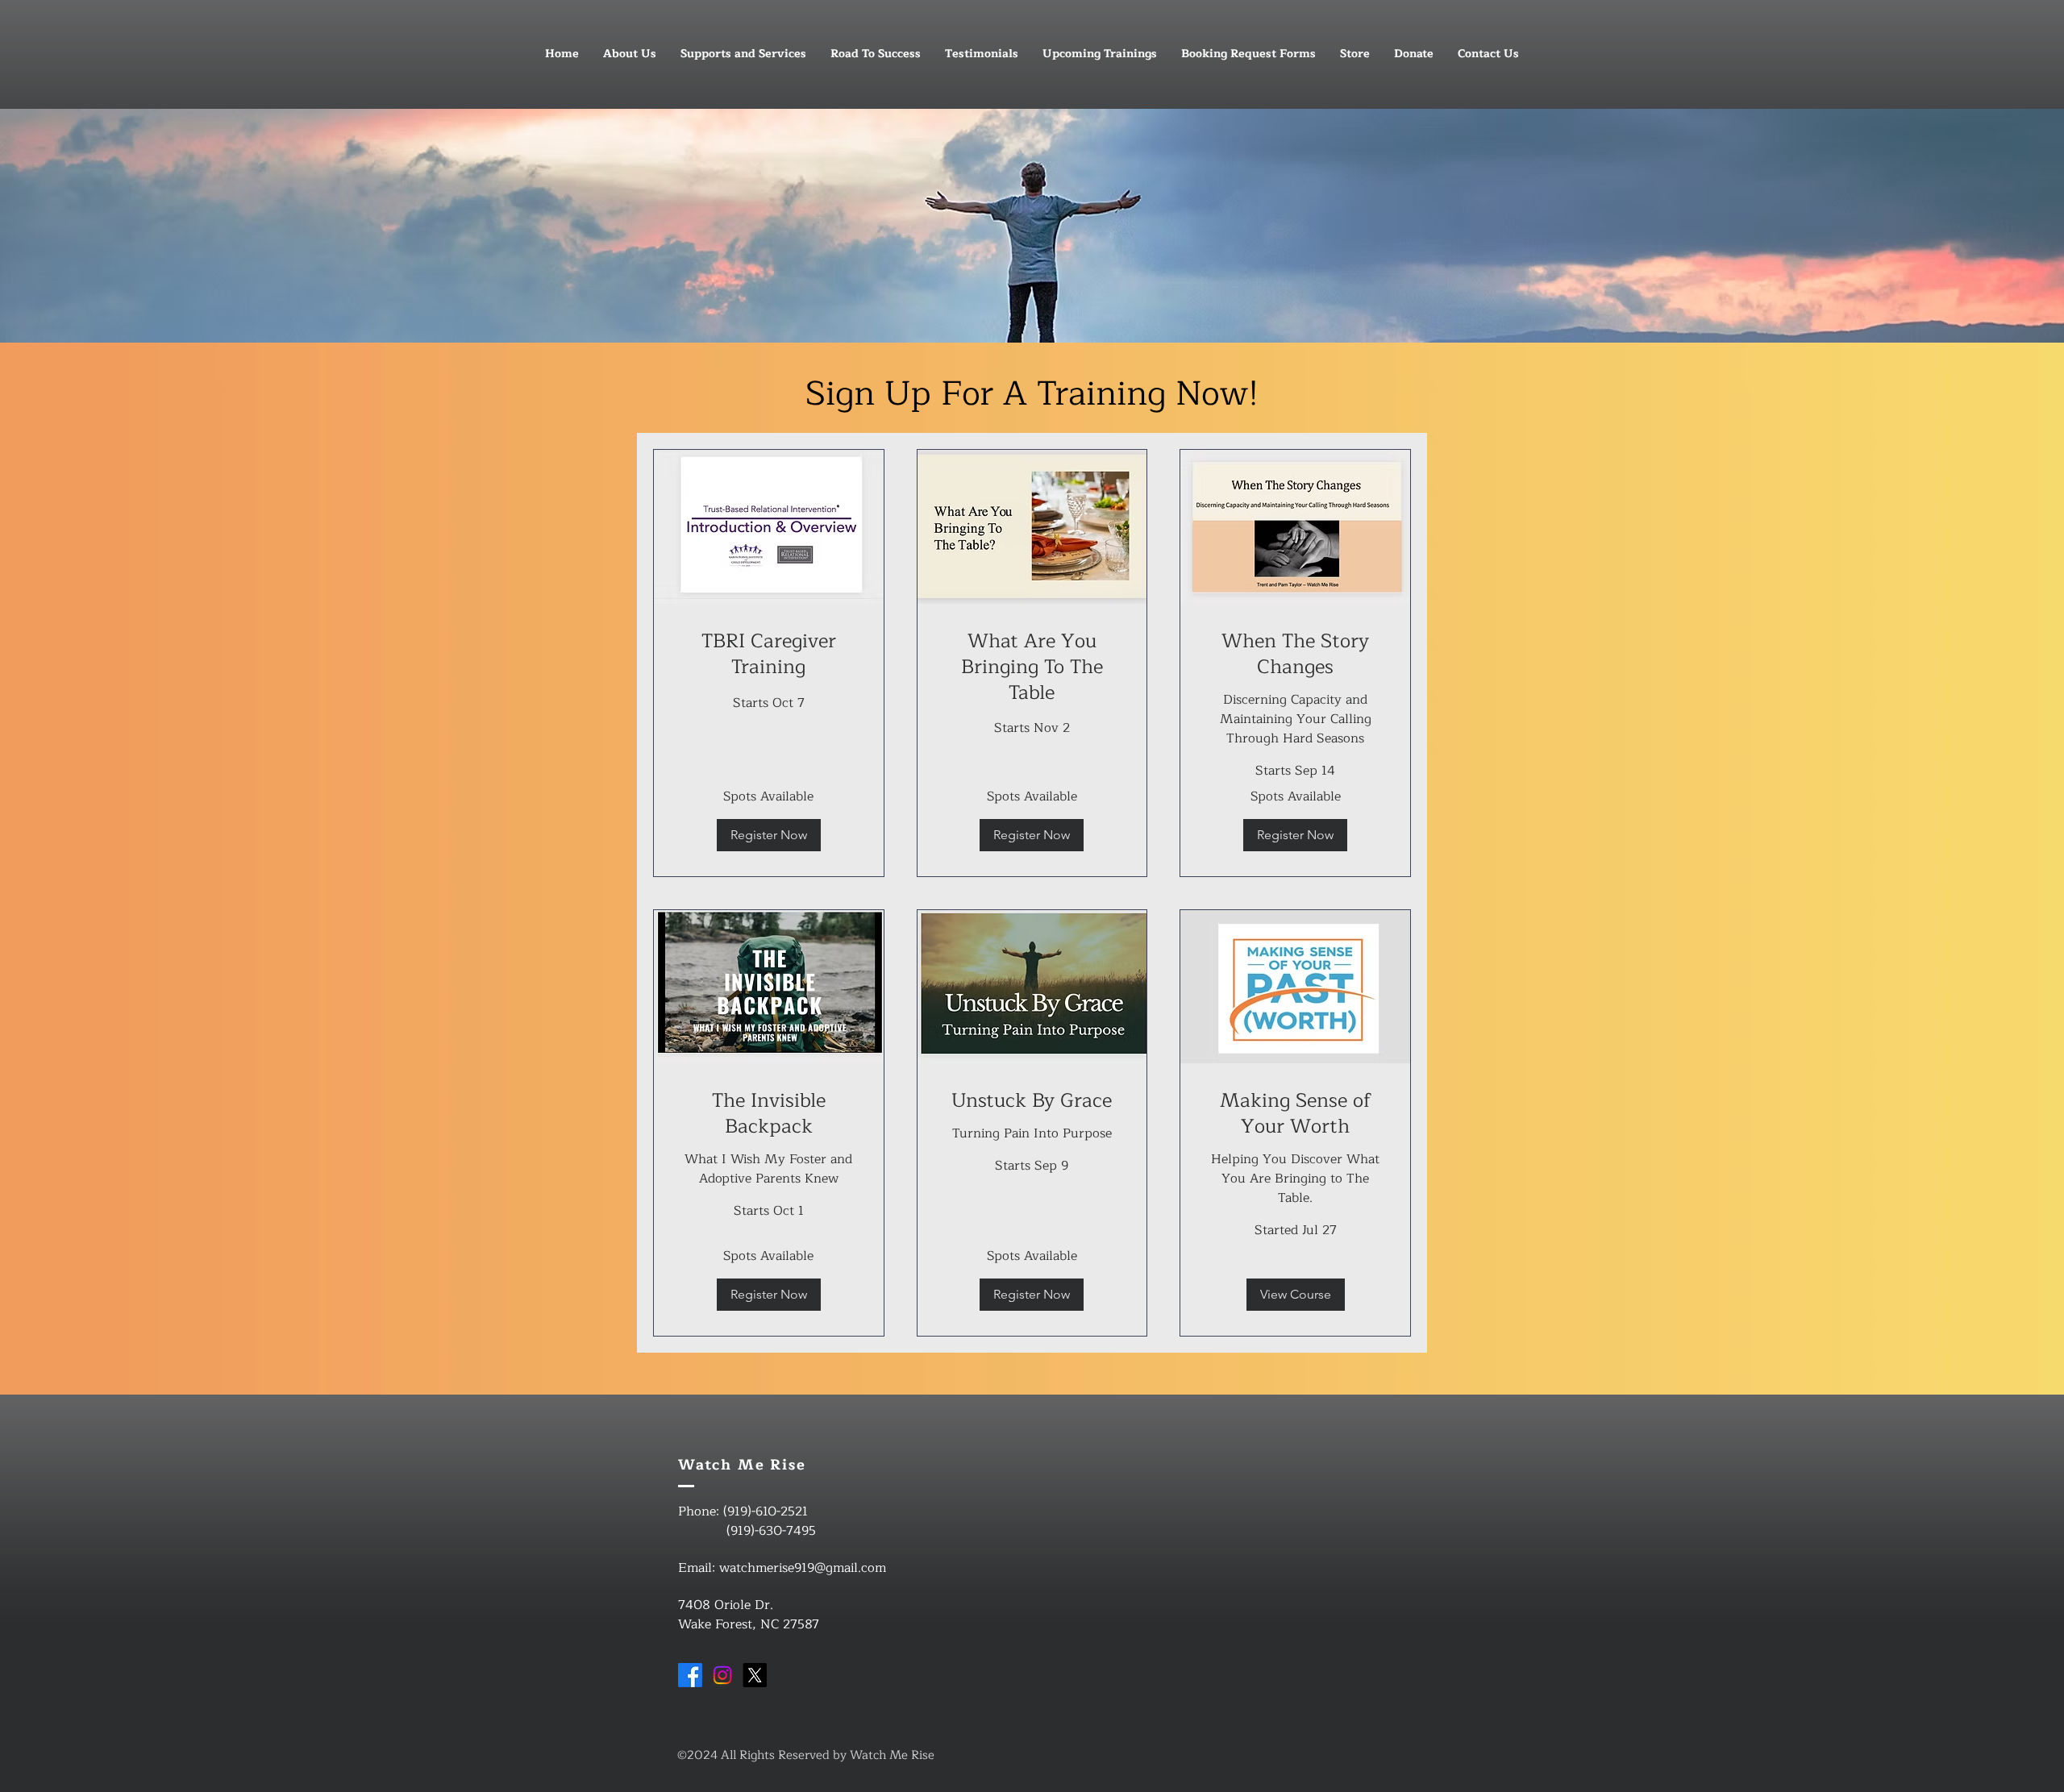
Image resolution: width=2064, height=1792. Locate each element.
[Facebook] (690, 1675)
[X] (755, 1675)
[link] (769, 655)
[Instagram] (722, 1675)
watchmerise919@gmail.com (803, 1568)
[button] (769, 835)
